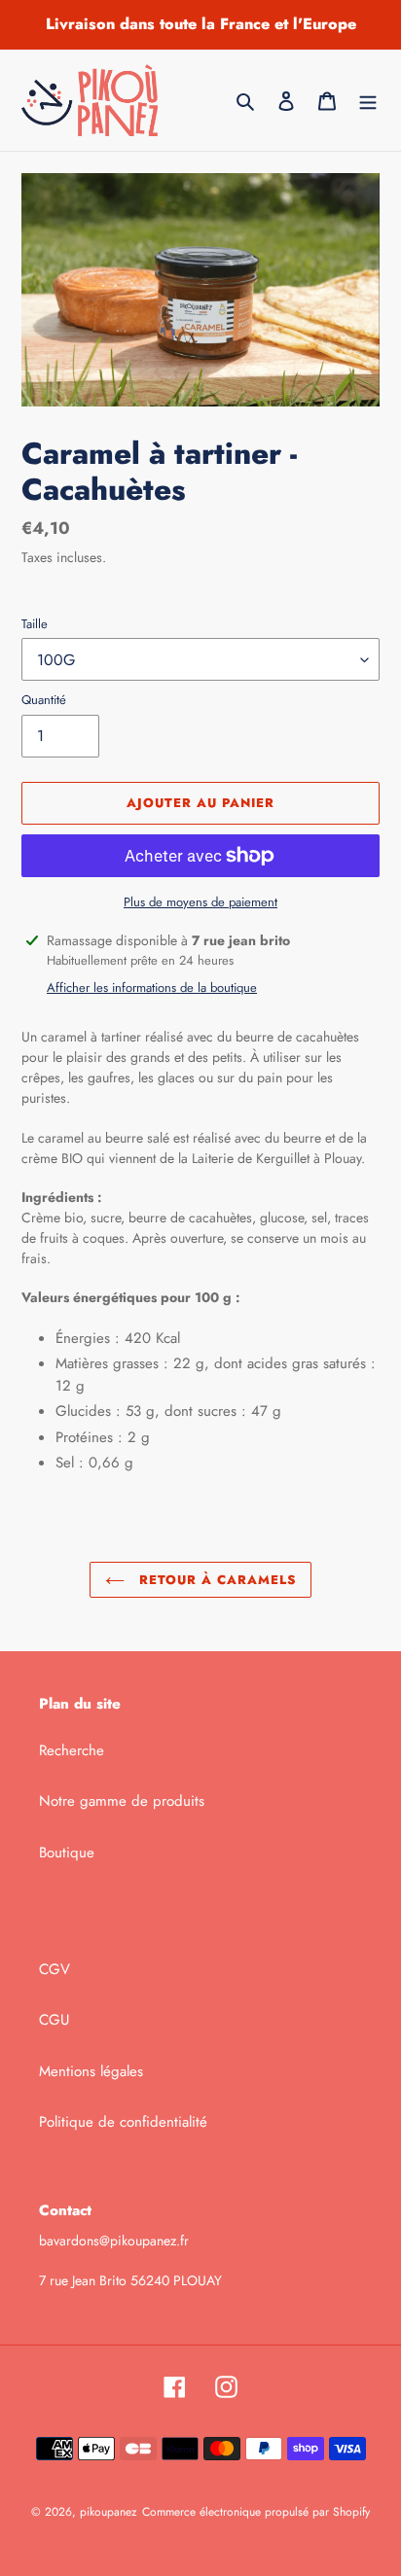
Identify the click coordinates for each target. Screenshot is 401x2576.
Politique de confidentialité (123, 2122)
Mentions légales (91, 2071)
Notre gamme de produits (122, 1801)
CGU (54, 2020)
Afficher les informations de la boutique (152, 988)
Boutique (67, 1853)
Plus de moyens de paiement (200, 902)
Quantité (44, 700)
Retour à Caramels (216, 1580)
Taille (35, 624)
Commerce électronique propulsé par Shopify (256, 2512)
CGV (55, 1969)
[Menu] (368, 101)
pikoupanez (109, 2512)
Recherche (72, 1750)
